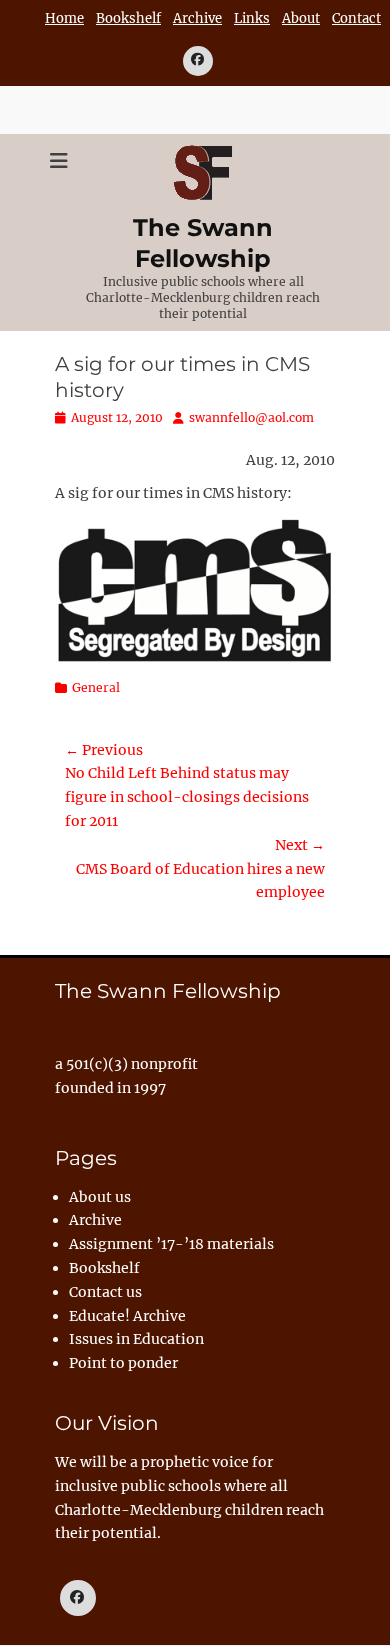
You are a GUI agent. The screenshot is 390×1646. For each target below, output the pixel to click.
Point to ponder (123, 1363)
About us (100, 1197)
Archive (197, 18)
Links (252, 18)
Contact (356, 18)
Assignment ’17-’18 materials (171, 1244)
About (301, 18)
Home (64, 18)
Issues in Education (136, 1339)
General (96, 687)
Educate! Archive (127, 1316)
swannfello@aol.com (251, 417)
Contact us (105, 1292)
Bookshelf (128, 18)
